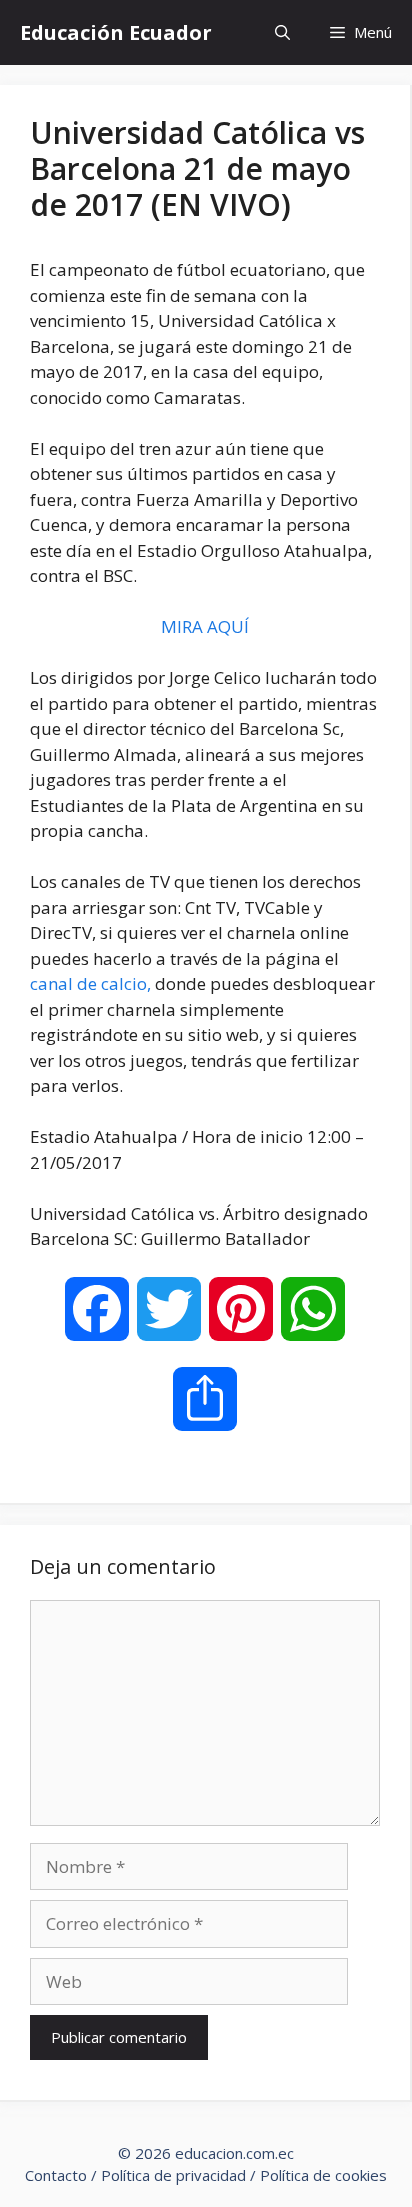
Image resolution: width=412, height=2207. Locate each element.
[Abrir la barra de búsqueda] (282, 32)
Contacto (56, 2175)
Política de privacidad (173, 2175)
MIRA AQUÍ (205, 626)
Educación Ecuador (116, 32)
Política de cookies (323, 2175)
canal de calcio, (90, 983)
